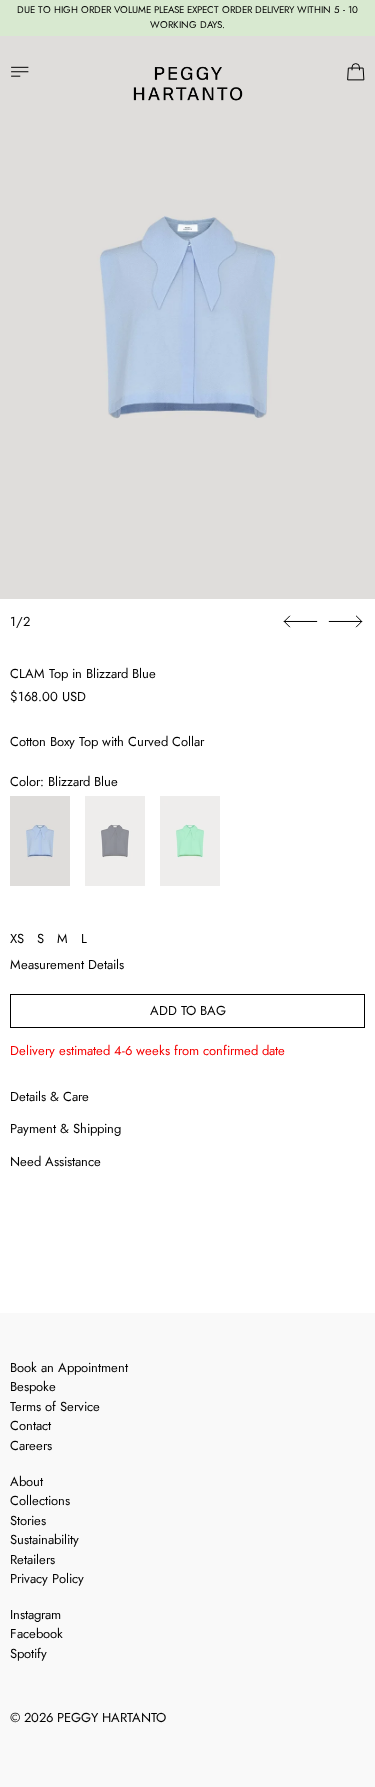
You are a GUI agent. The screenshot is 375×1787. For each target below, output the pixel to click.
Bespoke (33, 1386)
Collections (40, 1500)
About (26, 1481)
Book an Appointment (69, 1367)
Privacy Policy (47, 1578)
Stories (28, 1520)
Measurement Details (67, 964)
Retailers (32, 1559)
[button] (187, 317)
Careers (31, 1445)
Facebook (36, 1633)
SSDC (81, 1743)
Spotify (28, 1653)
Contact (30, 1425)
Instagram (35, 1614)
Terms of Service (55, 1406)
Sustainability (44, 1539)
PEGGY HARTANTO (111, 1717)
